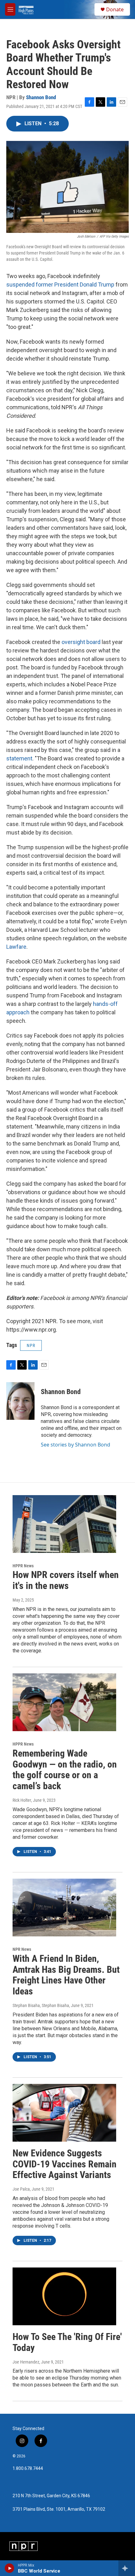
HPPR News (23, 1566)
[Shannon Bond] (20, 1401)
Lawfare (16, 947)
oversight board (81, 642)
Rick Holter (22, 1800)
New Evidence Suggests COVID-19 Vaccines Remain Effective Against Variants (65, 2164)
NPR (31, 1345)
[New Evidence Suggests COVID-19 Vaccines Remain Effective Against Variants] (64, 2113)
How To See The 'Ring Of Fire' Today (67, 2342)
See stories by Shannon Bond (76, 1445)
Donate (115, 9)
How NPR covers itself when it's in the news (66, 1580)
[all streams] (127, 2568)
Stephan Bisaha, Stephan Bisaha (41, 2005)
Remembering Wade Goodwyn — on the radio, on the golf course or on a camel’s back (65, 1770)
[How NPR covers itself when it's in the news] (64, 1524)
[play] (10, 2568)
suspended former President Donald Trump (60, 284)
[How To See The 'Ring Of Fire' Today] (64, 2296)
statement (19, 758)
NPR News (22, 1949)
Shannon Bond (41, 97)
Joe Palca (21, 2189)
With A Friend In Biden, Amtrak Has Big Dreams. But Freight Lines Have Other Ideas (66, 1975)
